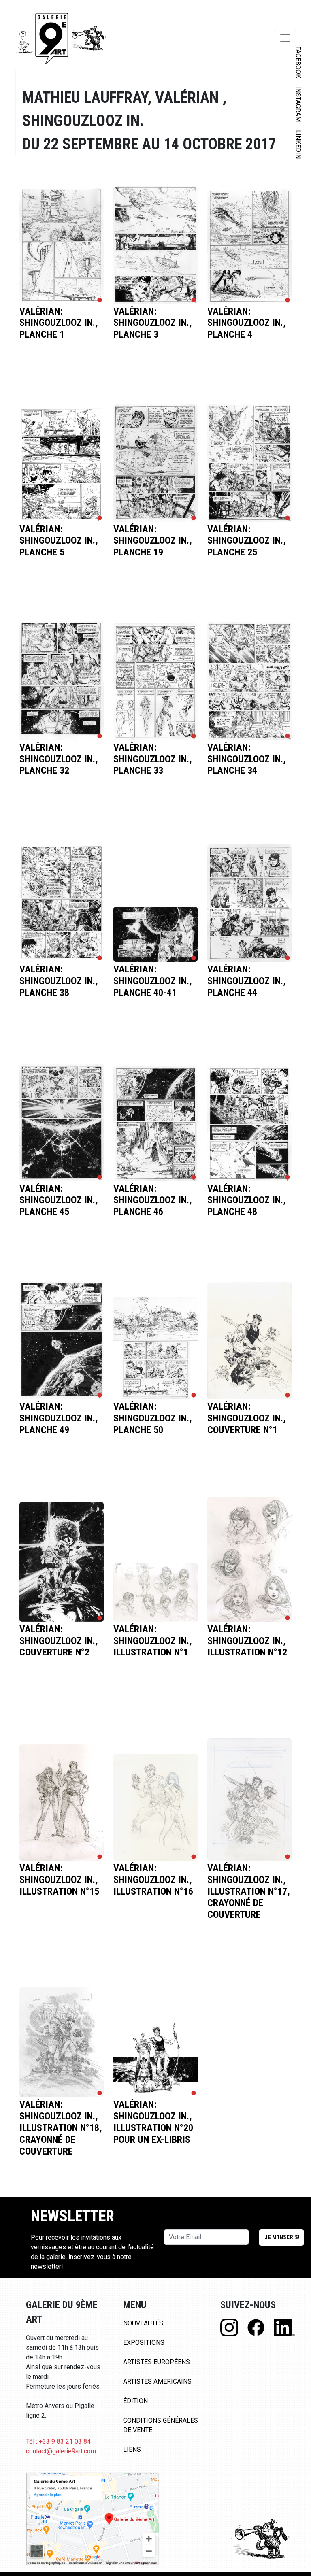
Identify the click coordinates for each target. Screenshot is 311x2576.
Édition (135, 2401)
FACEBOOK (298, 62)
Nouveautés (143, 2323)
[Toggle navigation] (285, 38)
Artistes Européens (157, 2362)
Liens (132, 2449)
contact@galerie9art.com (61, 2451)
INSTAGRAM (298, 104)
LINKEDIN (298, 144)
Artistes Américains (157, 2381)
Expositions (144, 2343)
